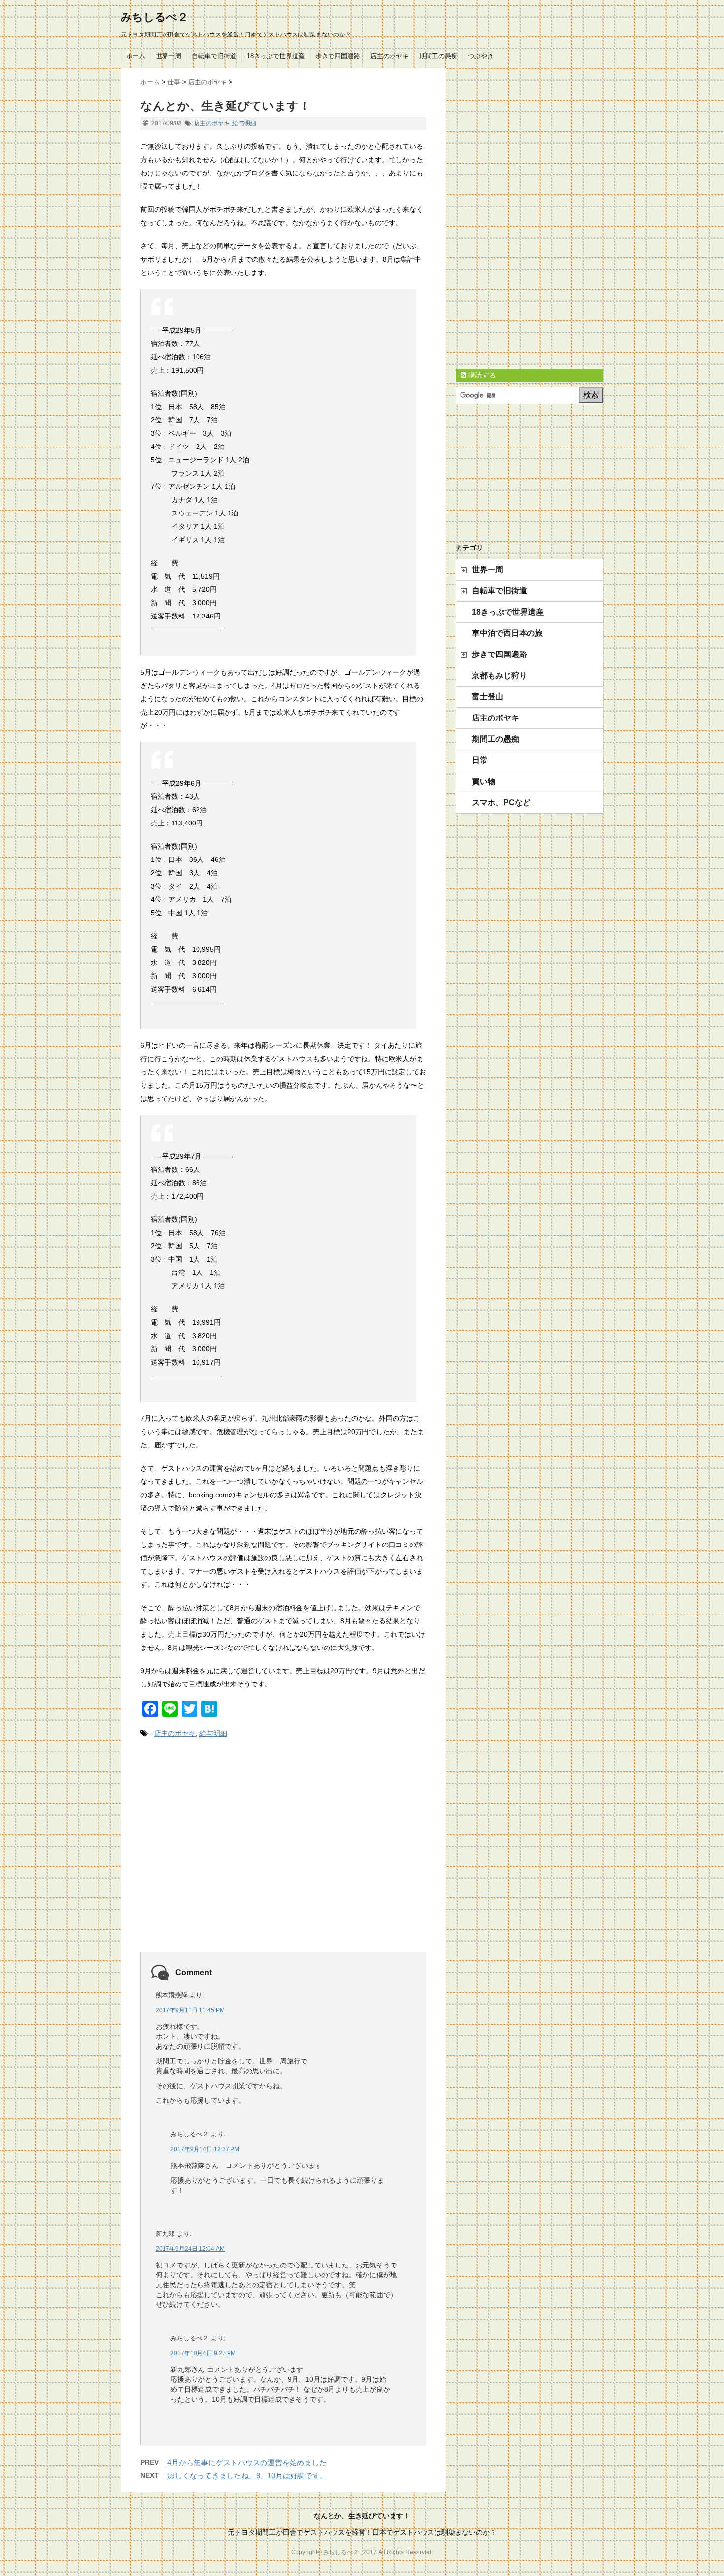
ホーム (136, 56)
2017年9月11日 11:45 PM (190, 2010)
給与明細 (244, 123)
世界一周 (168, 56)
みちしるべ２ (154, 17)
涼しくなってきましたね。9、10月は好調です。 (247, 2476)
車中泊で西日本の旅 (507, 633)
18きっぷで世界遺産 (276, 56)
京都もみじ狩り (499, 675)
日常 (480, 760)
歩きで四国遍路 (338, 56)
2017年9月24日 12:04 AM (190, 2249)
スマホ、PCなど (501, 803)
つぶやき (481, 56)
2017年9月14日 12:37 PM (205, 2149)
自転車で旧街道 (214, 56)
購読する (481, 375)
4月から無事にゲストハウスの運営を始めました (247, 2462)
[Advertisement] (283, 1856)
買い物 (484, 781)
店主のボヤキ (390, 56)
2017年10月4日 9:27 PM (203, 2353)
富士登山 (488, 697)
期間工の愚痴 (438, 56)
